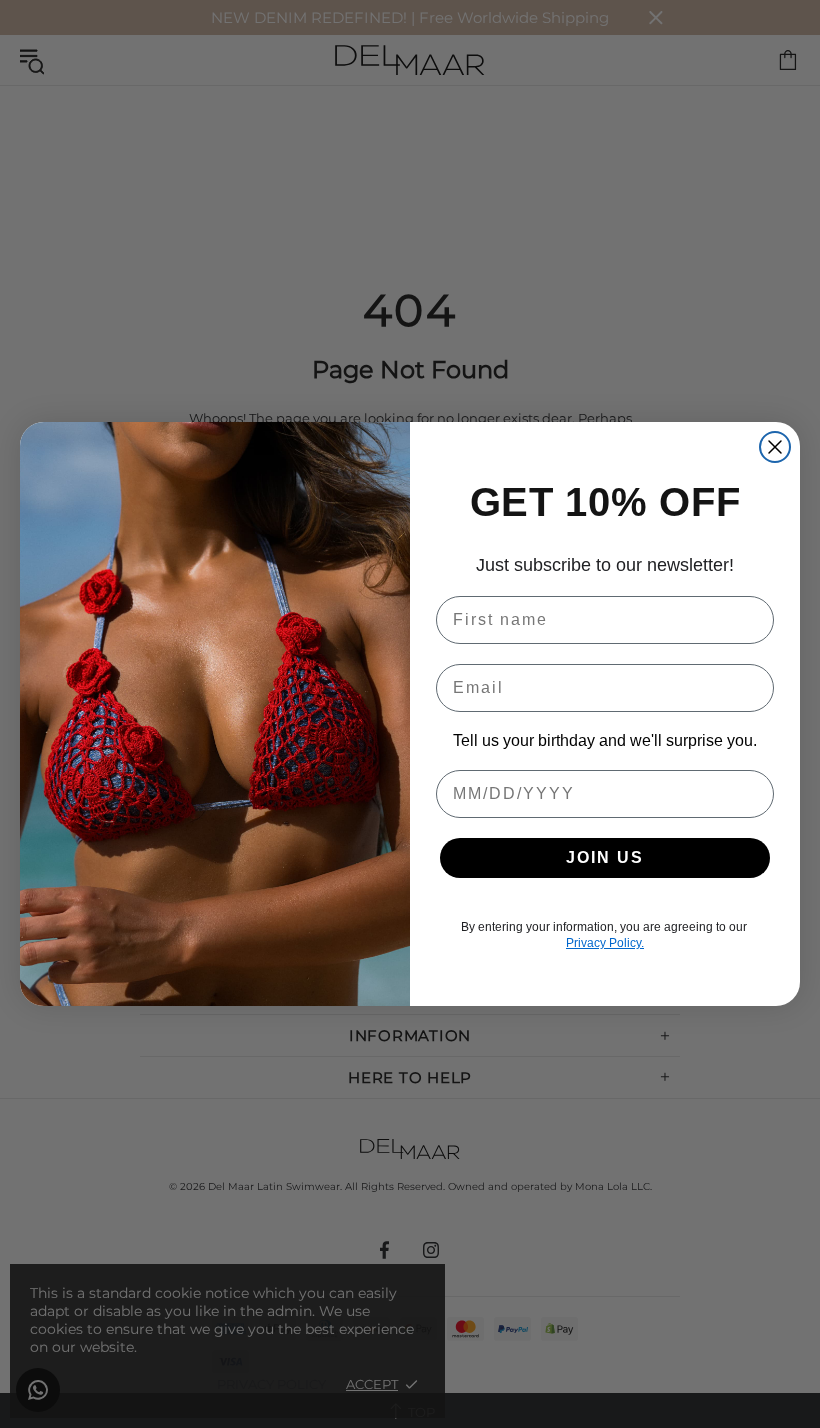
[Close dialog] (775, 447)
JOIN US (605, 857)
